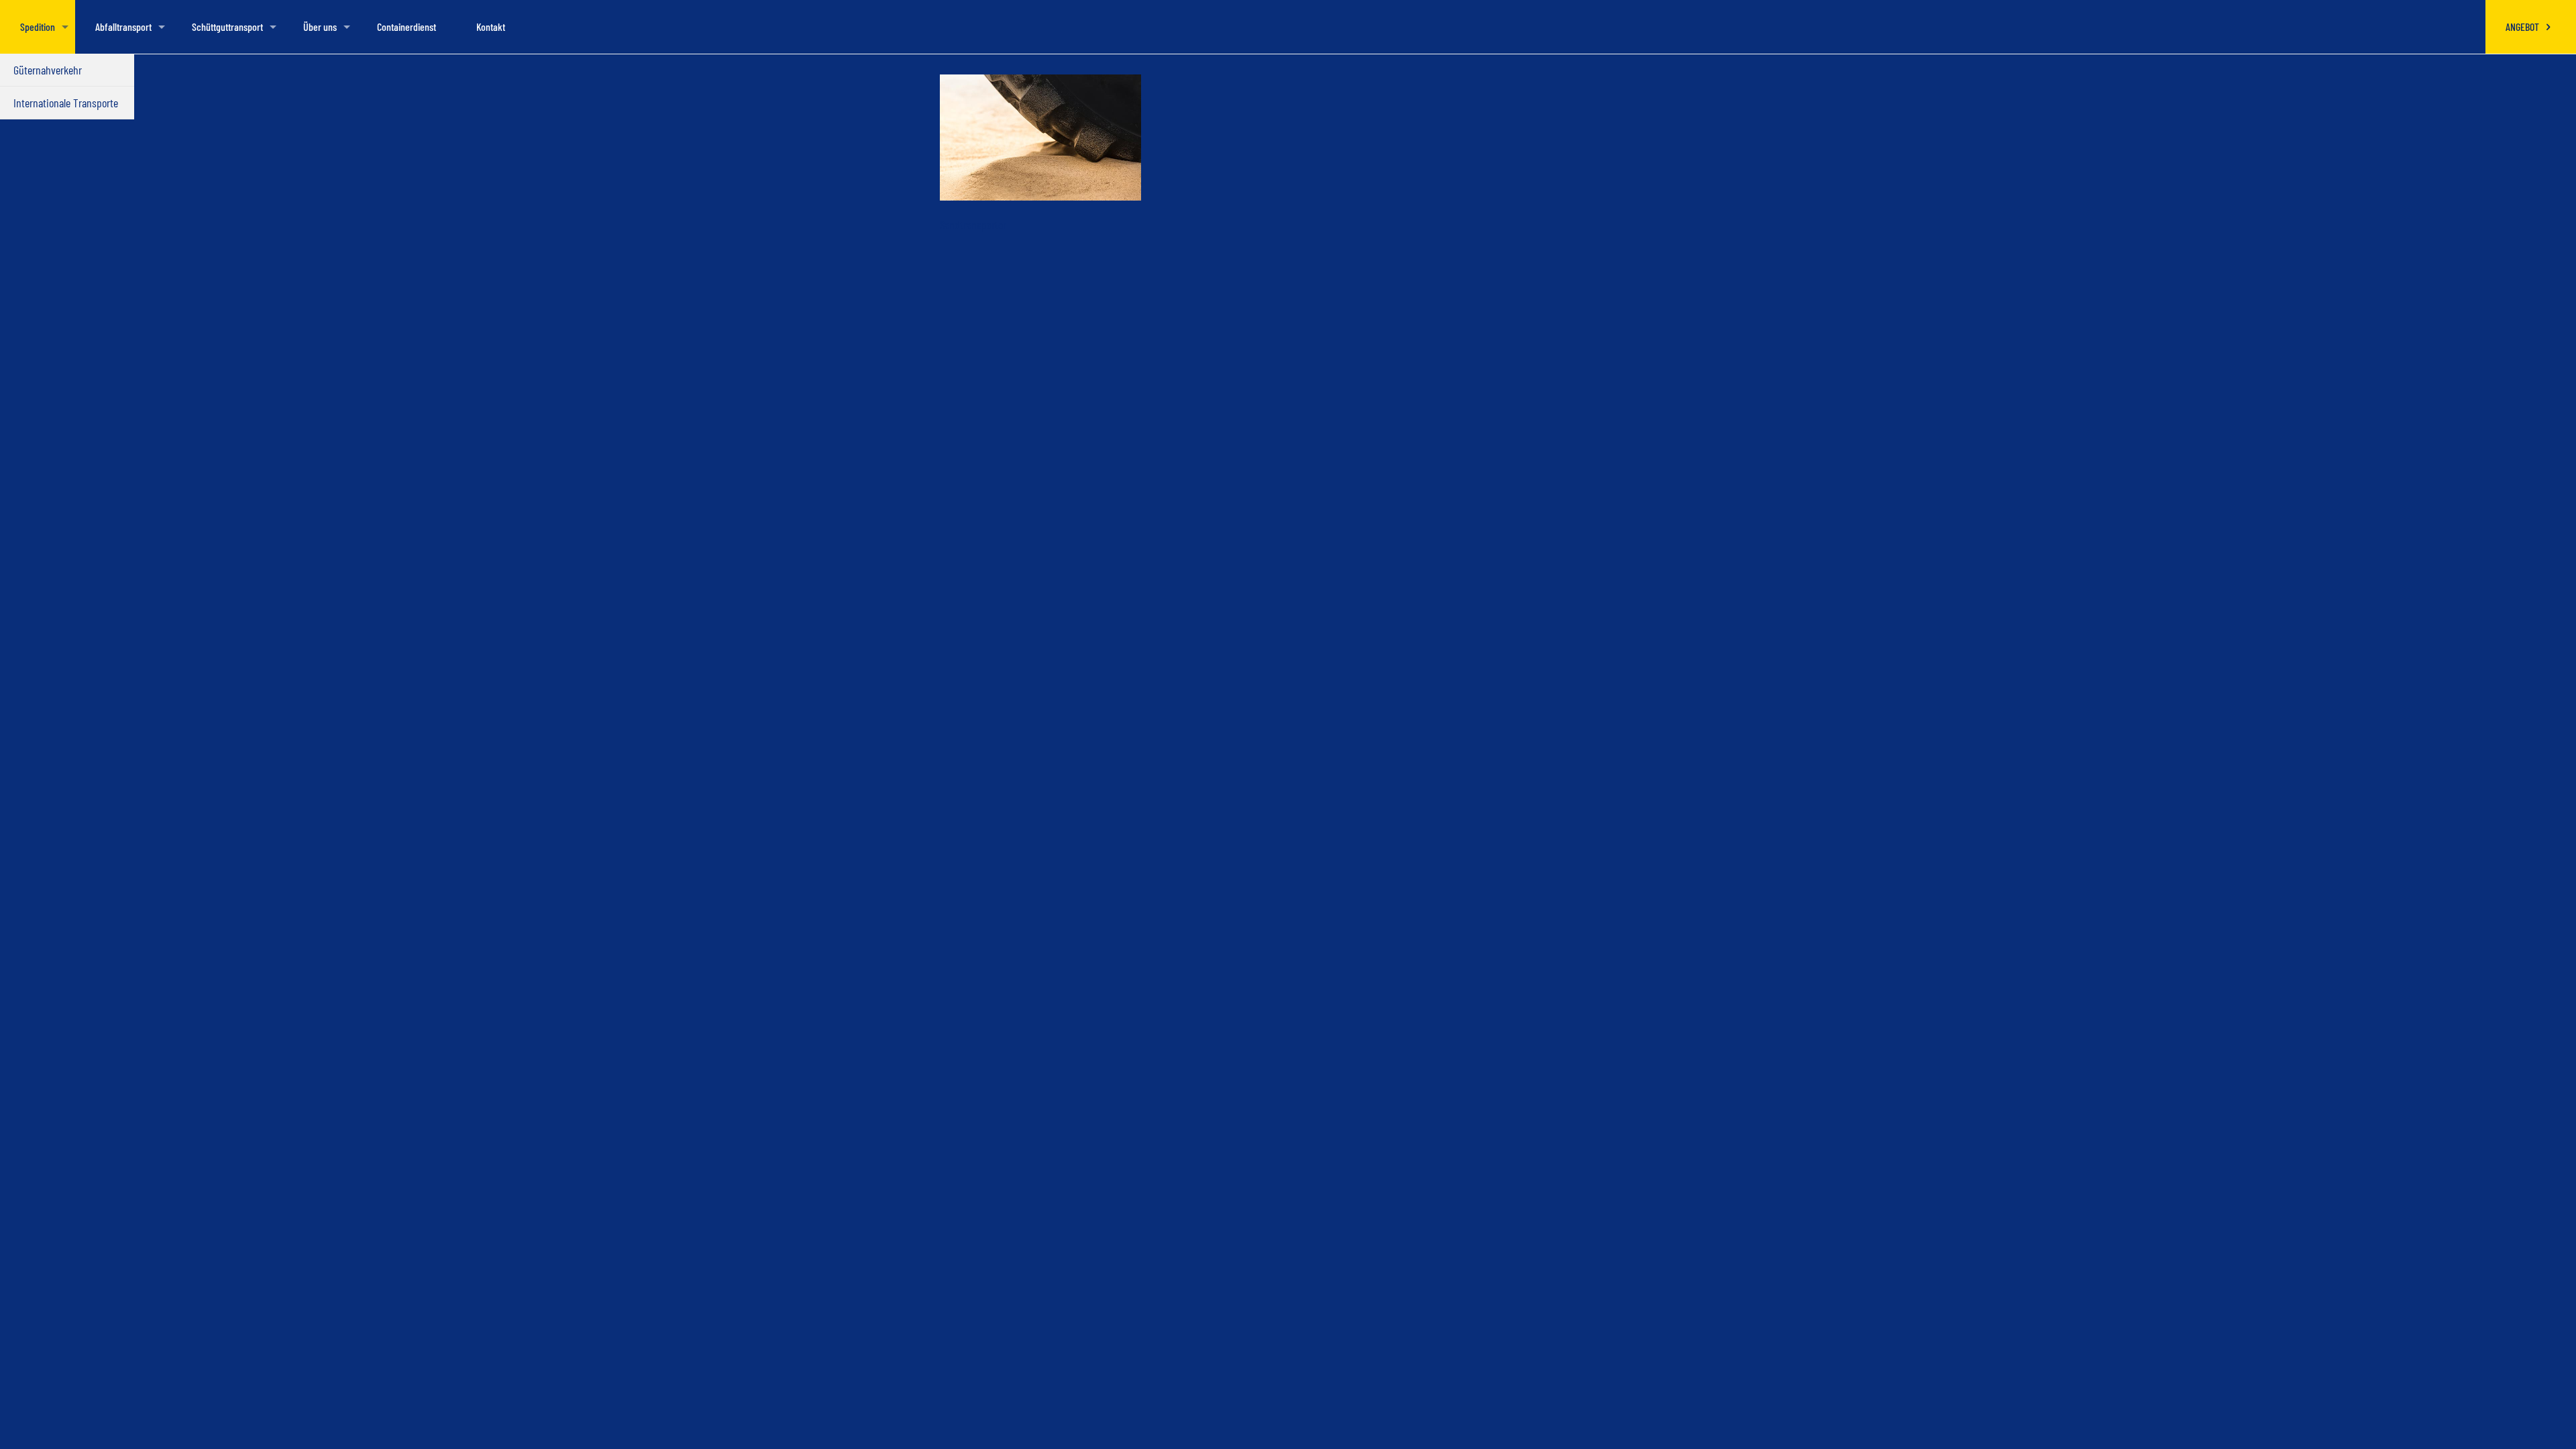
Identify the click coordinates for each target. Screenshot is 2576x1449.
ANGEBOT (2523, 26)
